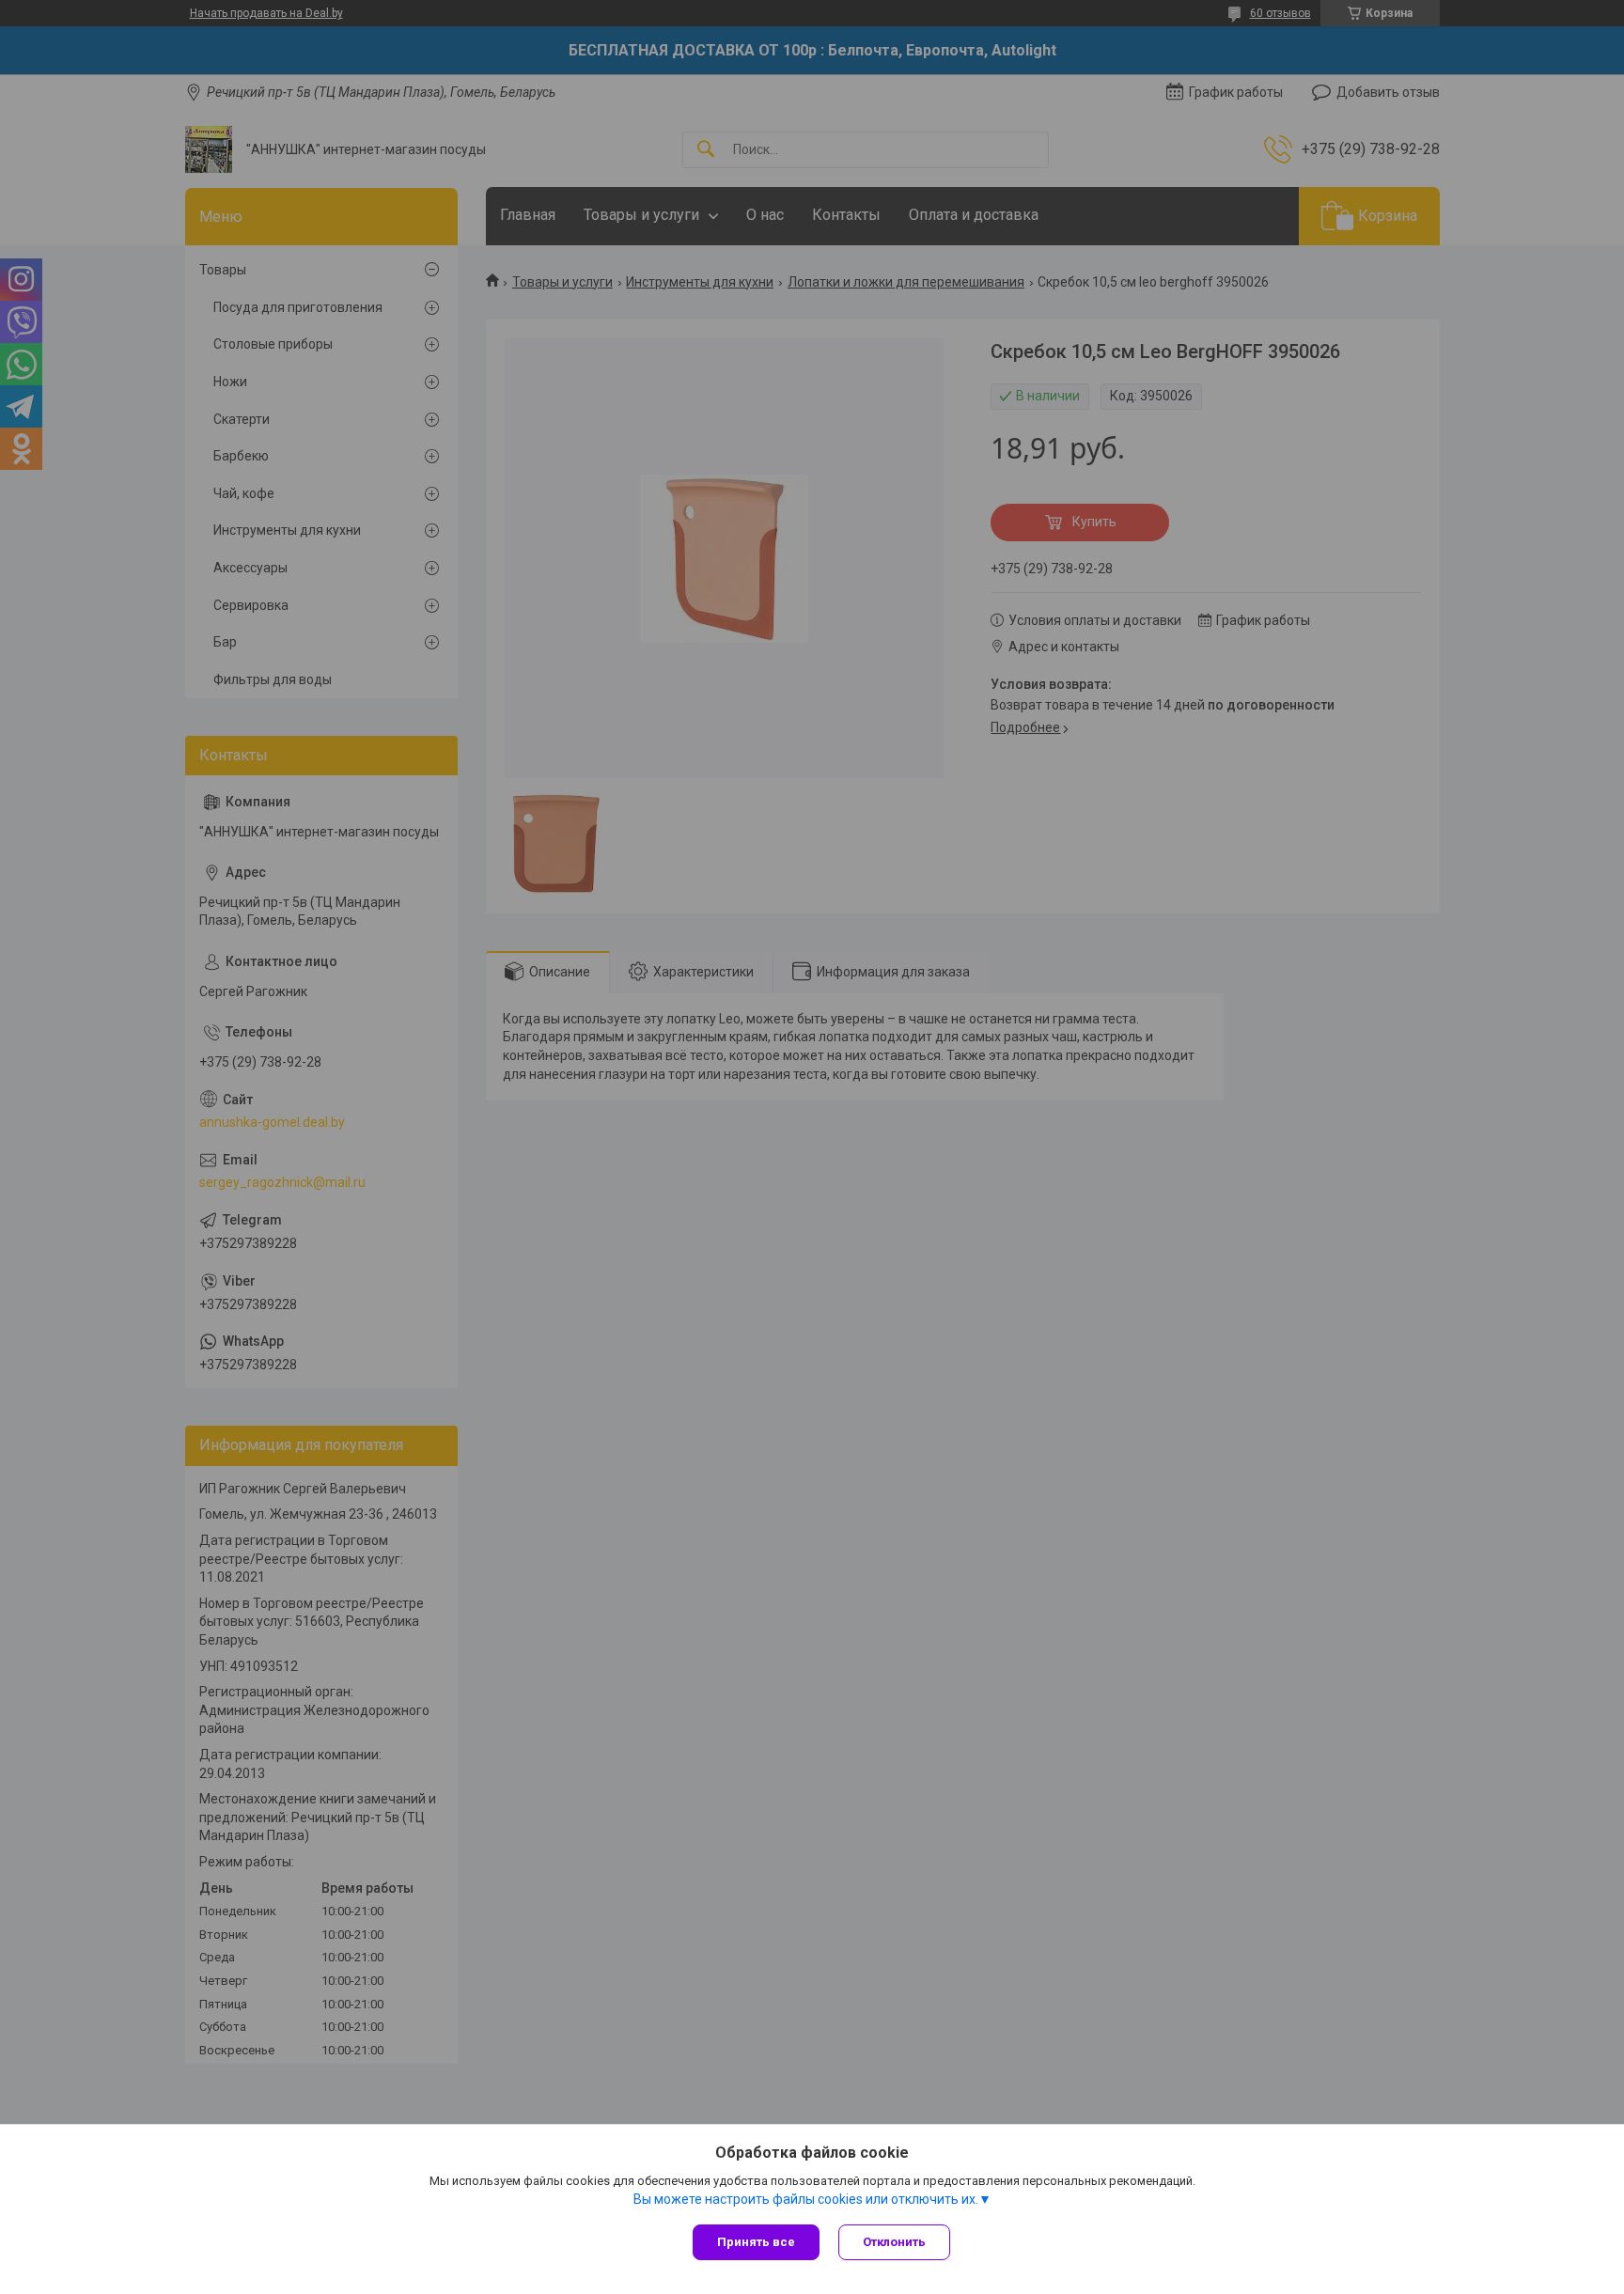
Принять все (756, 2242)
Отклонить (894, 2242)
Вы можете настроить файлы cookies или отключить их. (806, 2199)
